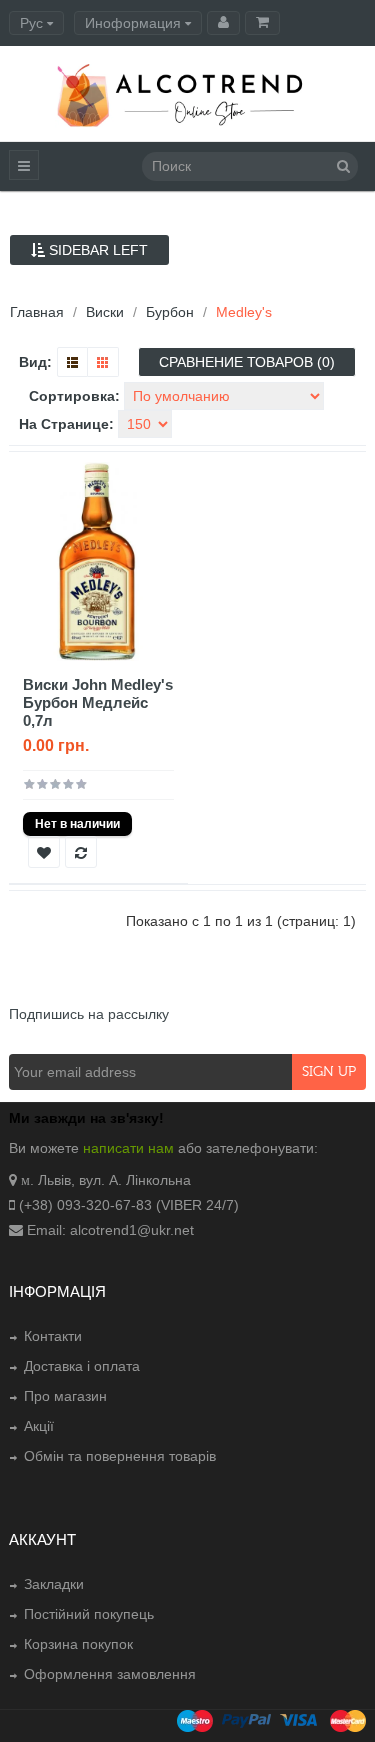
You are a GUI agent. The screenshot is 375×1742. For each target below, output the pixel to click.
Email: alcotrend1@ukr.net (110, 1230)
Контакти (53, 1336)
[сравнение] (81, 852)
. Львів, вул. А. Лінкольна (110, 1180)
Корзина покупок (78, 1644)
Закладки (54, 1584)
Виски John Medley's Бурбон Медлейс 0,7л (98, 702)
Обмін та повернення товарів (120, 1456)
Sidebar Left (96, 250)
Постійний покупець (89, 1614)
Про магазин (65, 1396)
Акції (39, 1426)
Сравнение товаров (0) (247, 362)
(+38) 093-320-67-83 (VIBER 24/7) (129, 1205)
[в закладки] (44, 852)
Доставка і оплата (82, 1366)
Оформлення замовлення (110, 1674)
